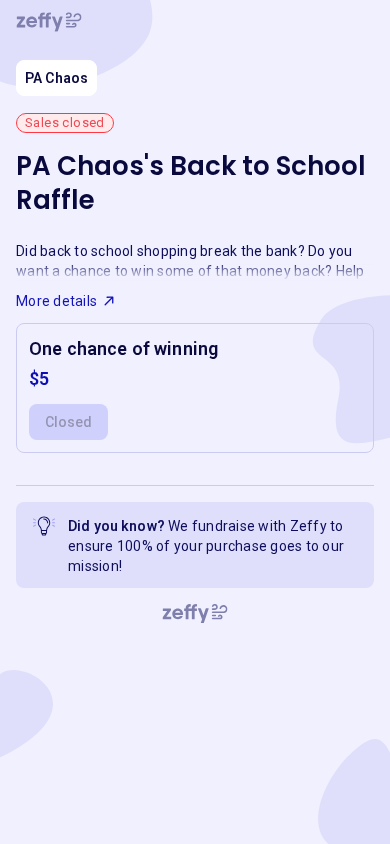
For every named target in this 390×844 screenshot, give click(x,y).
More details (56, 301)
